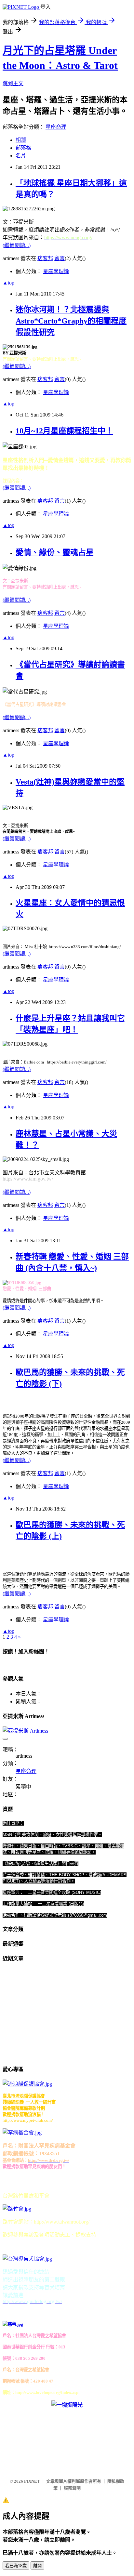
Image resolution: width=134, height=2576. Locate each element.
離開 (37, 2566)
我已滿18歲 (16, 2566)
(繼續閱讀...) (17, 245)
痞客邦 (45, 258)
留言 (60, 258)
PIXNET (32, 2481)
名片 (21, 156)
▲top (8, 283)
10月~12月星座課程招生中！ (64, 431)
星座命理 (56, 127)
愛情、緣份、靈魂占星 (55, 552)
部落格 (23, 148)
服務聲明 (72, 2488)
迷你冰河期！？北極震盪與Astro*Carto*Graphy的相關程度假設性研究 (71, 321)
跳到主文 (13, 83)
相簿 (21, 140)
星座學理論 (56, 271)
